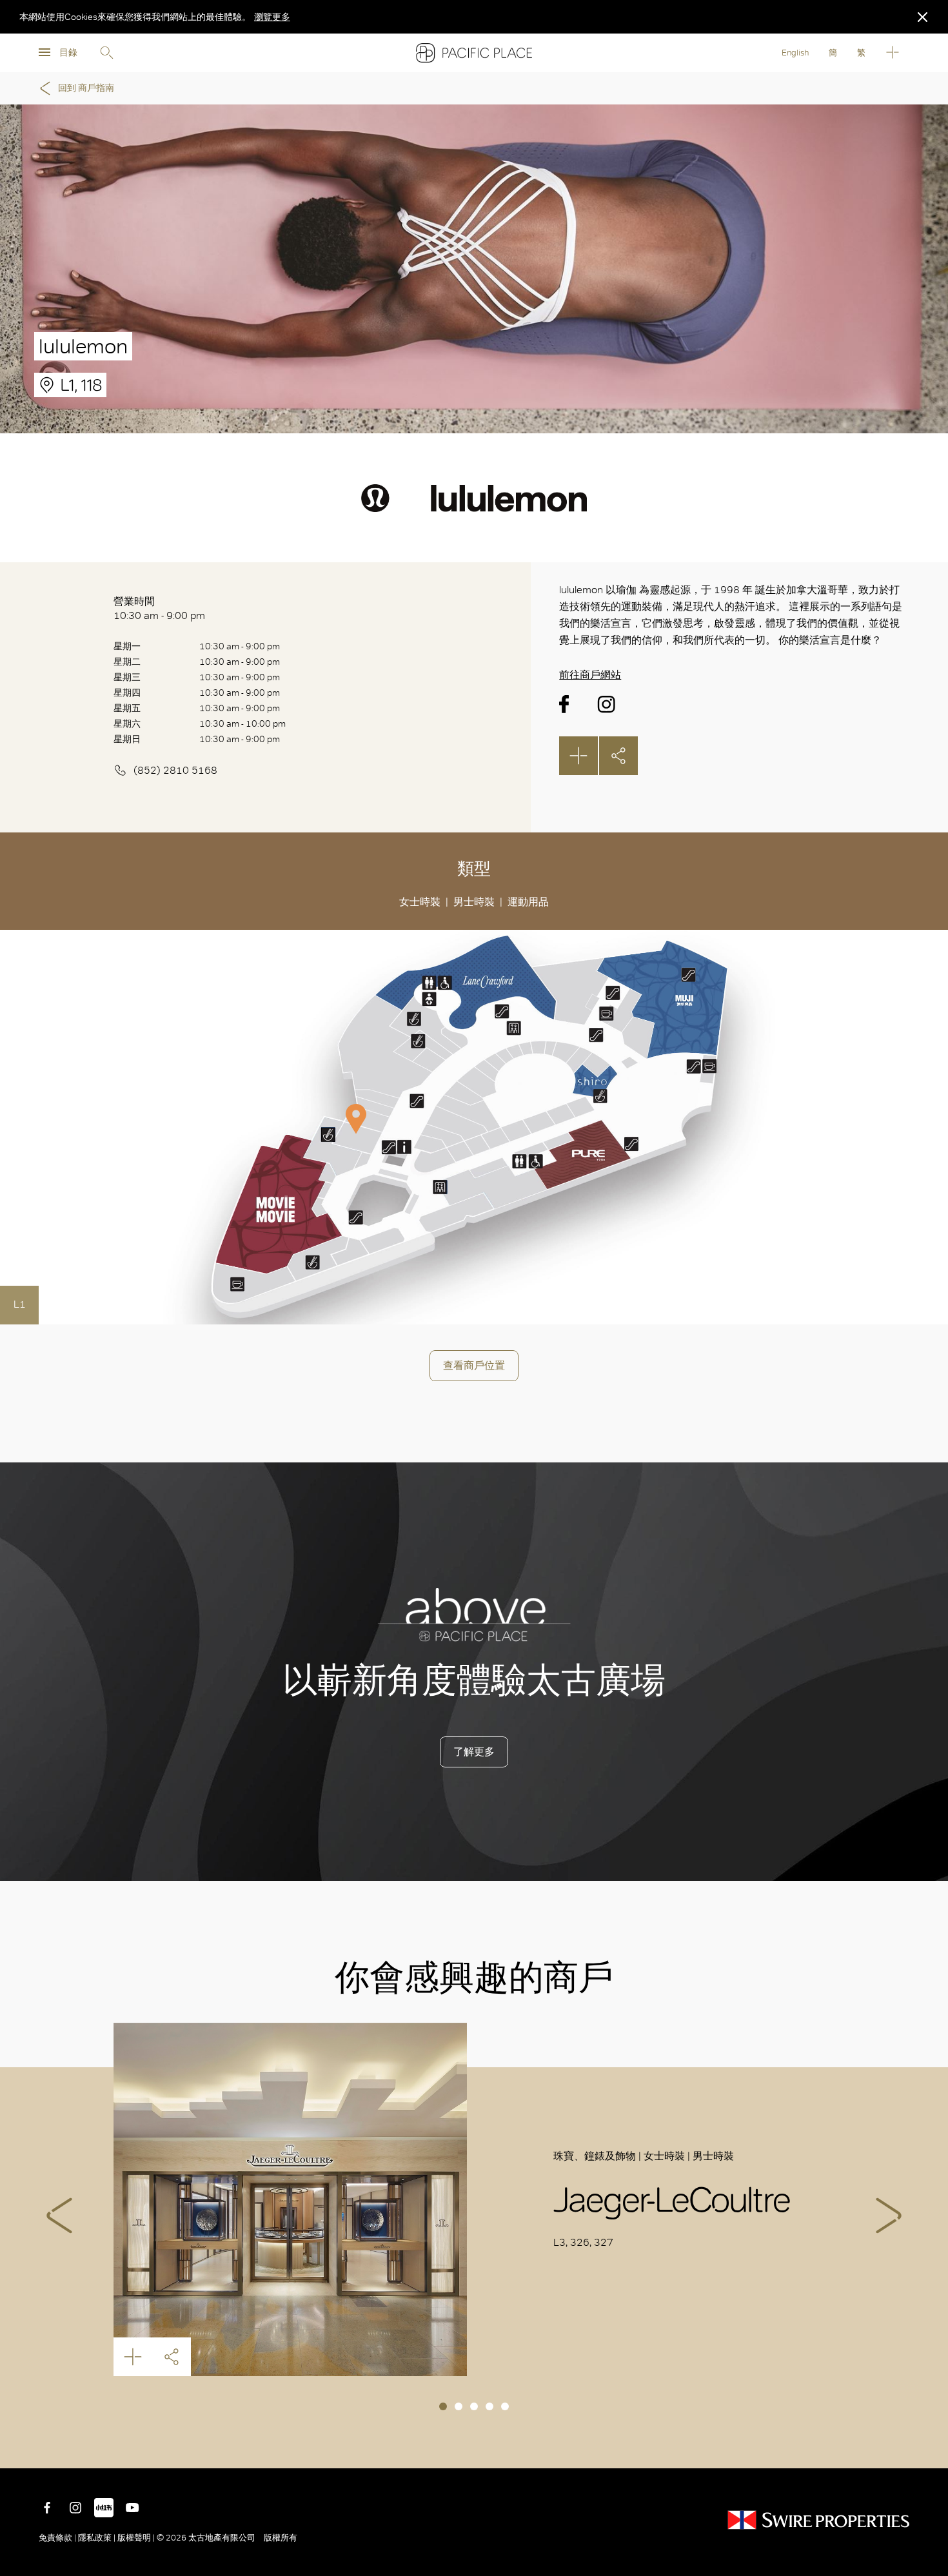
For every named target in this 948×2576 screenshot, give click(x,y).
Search (106, 53)
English (795, 53)
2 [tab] (459, 2406)
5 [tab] (505, 2406)
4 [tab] (489, 2406)
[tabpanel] (474, 2199)
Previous (59, 2216)
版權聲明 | (136, 2538)
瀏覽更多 (272, 17)
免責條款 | (58, 2538)
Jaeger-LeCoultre (290, 2199)
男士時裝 (474, 902)
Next (889, 2216)
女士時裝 (420, 902)
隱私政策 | (97, 2538)
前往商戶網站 (590, 675)
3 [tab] (474, 2406)
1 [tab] (443, 2406)
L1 (20, 1304)
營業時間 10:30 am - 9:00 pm (159, 608)
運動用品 (528, 902)
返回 (929, 2449)
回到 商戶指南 (86, 88)
